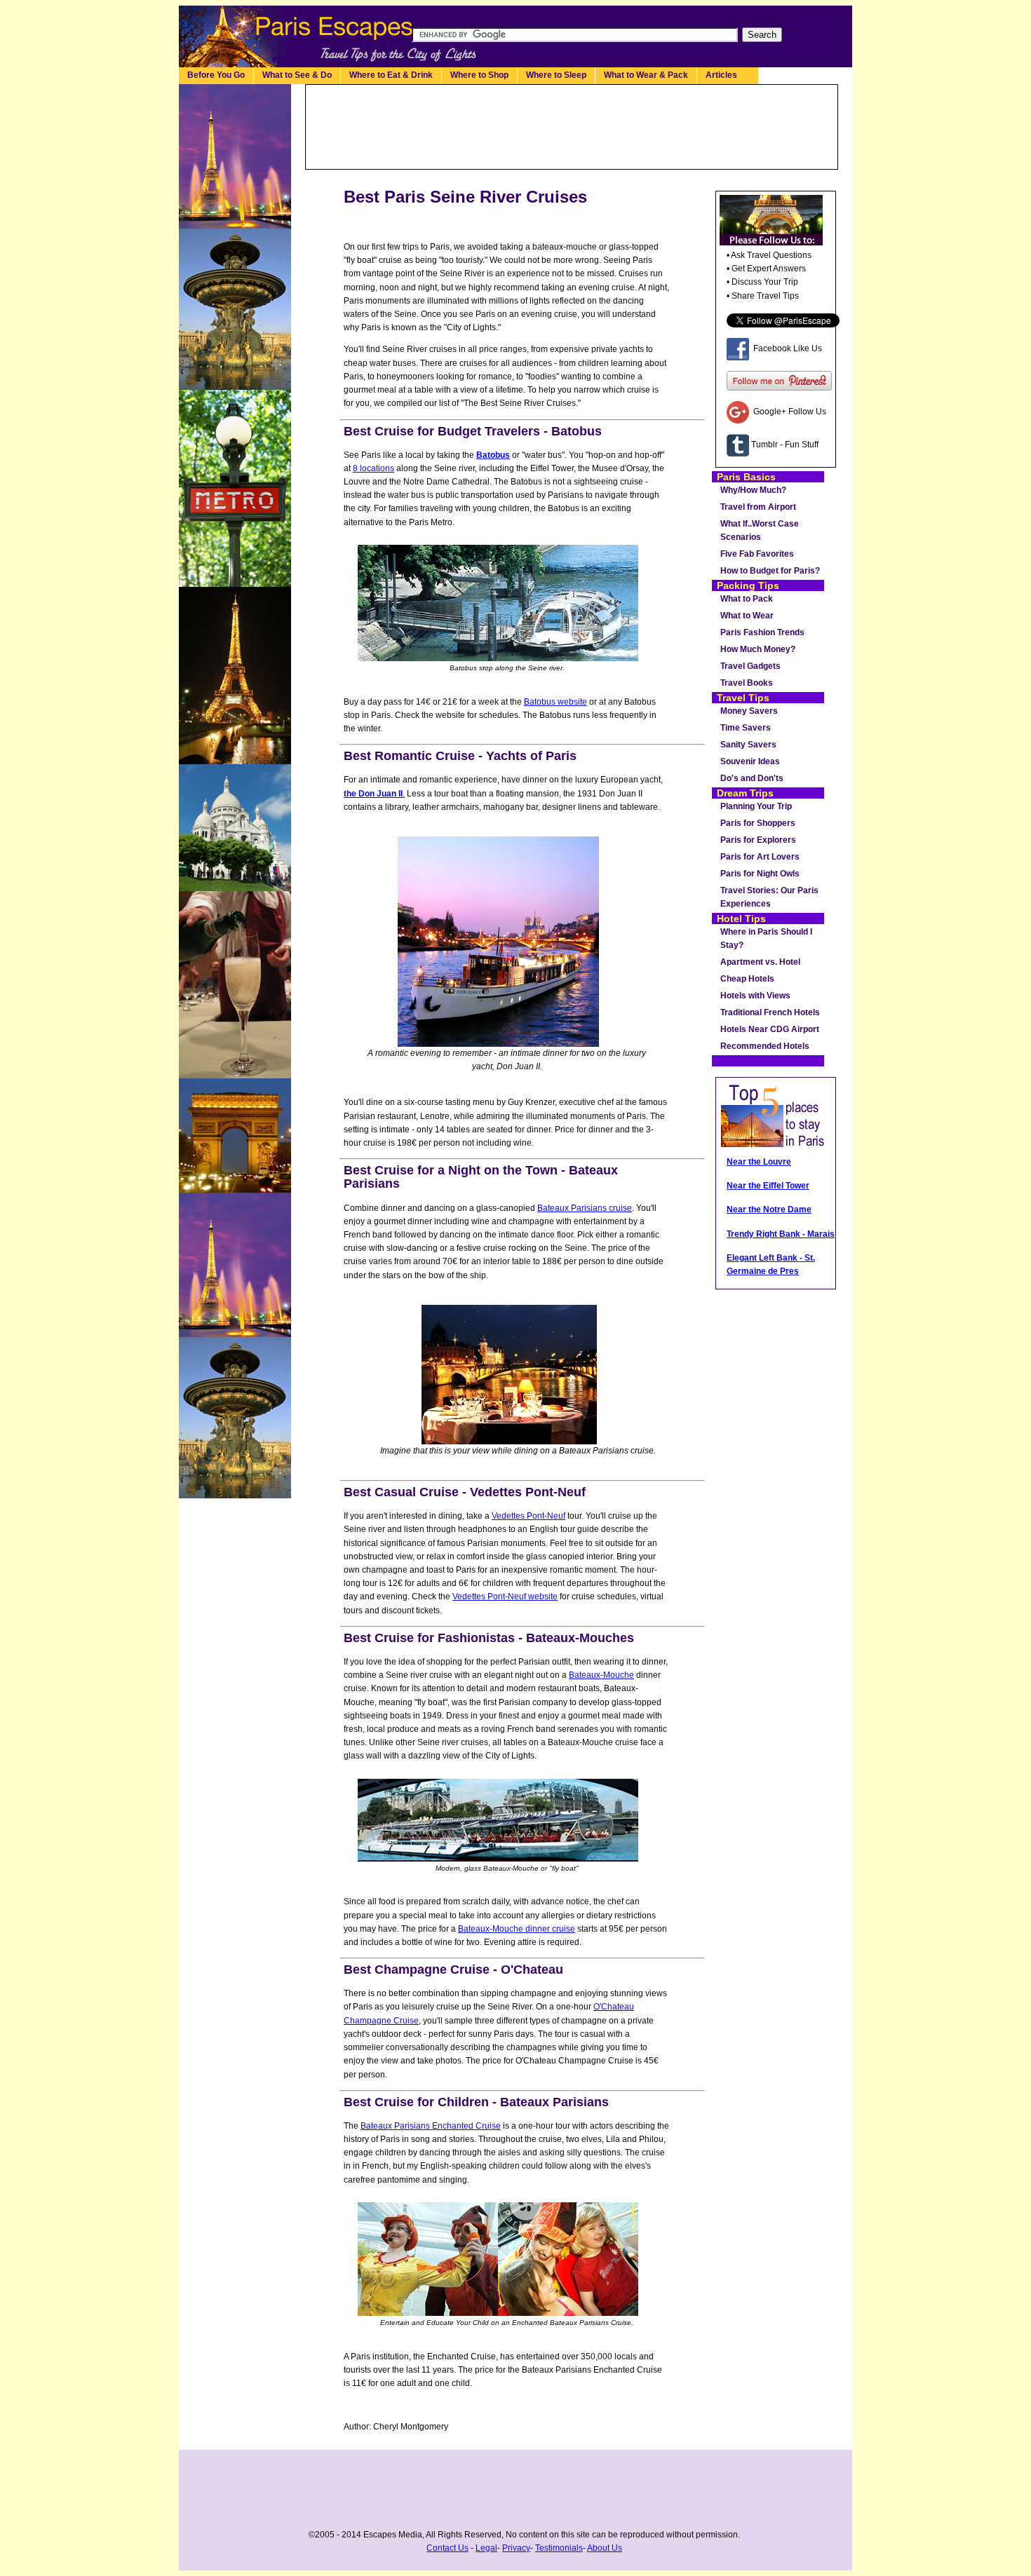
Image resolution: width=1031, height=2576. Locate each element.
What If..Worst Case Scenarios (760, 530)
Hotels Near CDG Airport (770, 1029)
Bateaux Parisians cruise (585, 1208)
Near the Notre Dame (769, 1209)
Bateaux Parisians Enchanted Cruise (431, 2126)
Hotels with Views (755, 996)
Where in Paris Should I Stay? (766, 938)
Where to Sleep (556, 75)
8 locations (373, 468)
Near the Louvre (759, 1162)
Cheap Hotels (747, 979)
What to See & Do (297, 75)
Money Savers (749, 711)
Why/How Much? (753, 490)
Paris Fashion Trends (762, 632)
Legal (486, 2548)
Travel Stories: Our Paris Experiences (769, 897)
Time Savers (746, 728)
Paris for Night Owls (760, 874)
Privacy (516, 2548)
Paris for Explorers (758, 840)
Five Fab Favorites (757, 554)
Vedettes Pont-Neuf (528, 1516)
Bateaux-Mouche (601, 1675)
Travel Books (747, 683)
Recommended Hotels (765, 1046)
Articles (728, 75)
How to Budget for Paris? (770, 571)
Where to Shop (479, 75)
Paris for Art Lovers (760, 857)
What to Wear (747, 616)
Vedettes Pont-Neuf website (505, 1597)
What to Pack (747, 599)
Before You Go (216, 75)
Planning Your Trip (756, 806)
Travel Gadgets (750, 666)
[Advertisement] (572, 127)
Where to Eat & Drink (391, 75)
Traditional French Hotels (770, 1012)
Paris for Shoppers (758, 823)
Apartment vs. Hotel (760, 962)
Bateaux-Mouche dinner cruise (517, 1929)
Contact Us (447, 2548)
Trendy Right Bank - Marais (781, 1234)
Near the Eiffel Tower (768, 1186)
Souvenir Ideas (750, 761)
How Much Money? (758, 649)
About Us (605, 2548)
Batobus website (555, 702)
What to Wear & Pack (646, 75)
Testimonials (559, 2548)
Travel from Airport (758, 507)
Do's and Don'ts (752, 778)
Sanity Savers (748, 745)
